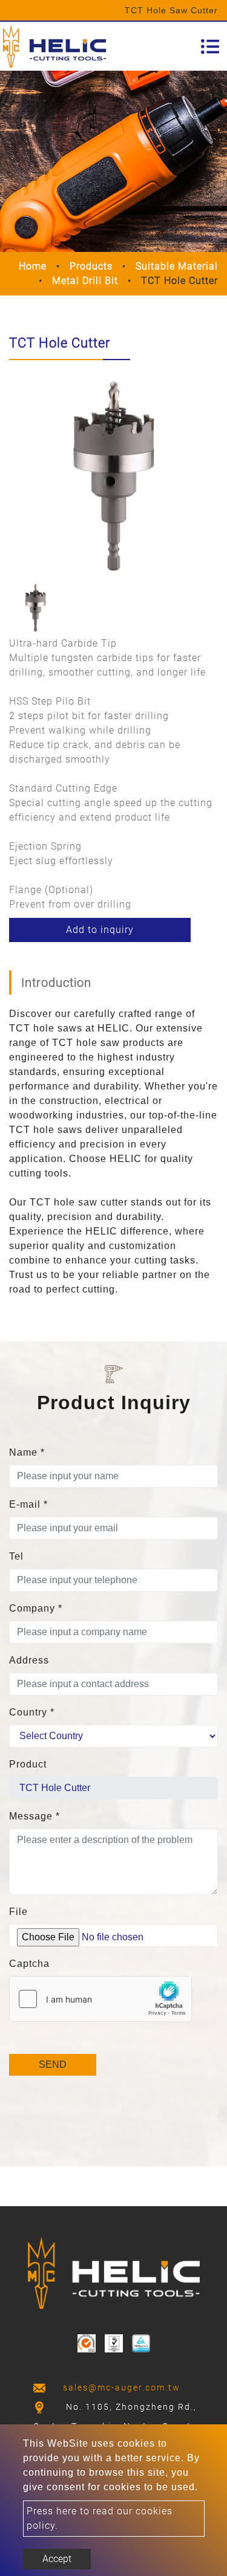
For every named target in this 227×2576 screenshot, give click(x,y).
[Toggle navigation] (210, 47)
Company (36, 1608)
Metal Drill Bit (85, 281)
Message (35, 1816)
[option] (113, 473)
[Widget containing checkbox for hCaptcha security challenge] (100, 1999)
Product (28, 1764)
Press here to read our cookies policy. (100, 2518)
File (18, 1912)
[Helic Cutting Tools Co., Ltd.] (54, 46)
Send (53, 2064)
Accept (57, 2559)
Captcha (29, 1964)
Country (32, 1712)
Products (91, 266)
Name (27, 1452)
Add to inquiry (100, 930)
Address (29, 1660)
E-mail (28, 1504)
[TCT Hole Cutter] (113, 473)
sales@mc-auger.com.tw (122, 2387)
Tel (16, 1556)
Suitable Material (177, 266)
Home (33, 266)
